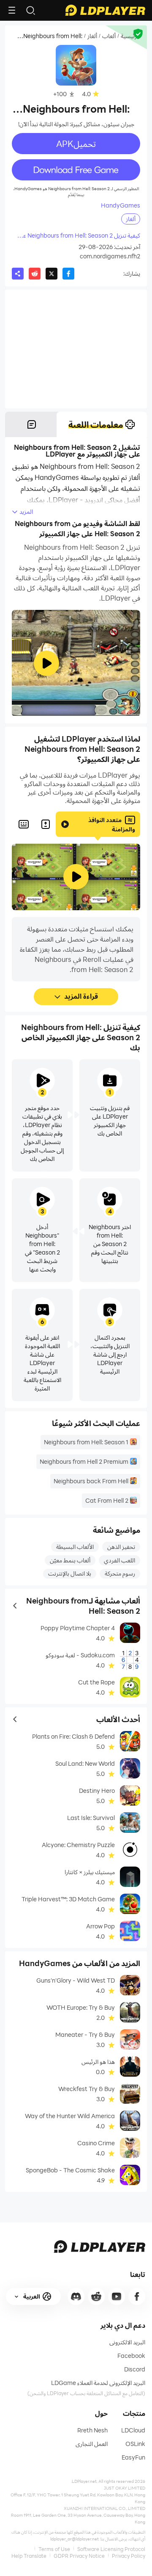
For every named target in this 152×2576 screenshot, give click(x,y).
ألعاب (109, 36)
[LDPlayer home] (105, 10)
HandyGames (121, 205)
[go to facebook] (137, 2296)
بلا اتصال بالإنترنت (70, 1573)
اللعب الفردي (119, 1560)
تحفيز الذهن (121, 1547)
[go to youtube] (117, 2296)
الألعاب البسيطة (75, 1547)
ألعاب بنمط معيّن (70, 1560)
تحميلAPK (76, 144)
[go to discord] (76, 2296)
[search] (30, 10)
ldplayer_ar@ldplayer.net (75, 2539)
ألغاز (92, 36)
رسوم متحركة (120, 1573)
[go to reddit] (96, 2296)
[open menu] (12, 10)
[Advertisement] (76, 349)
